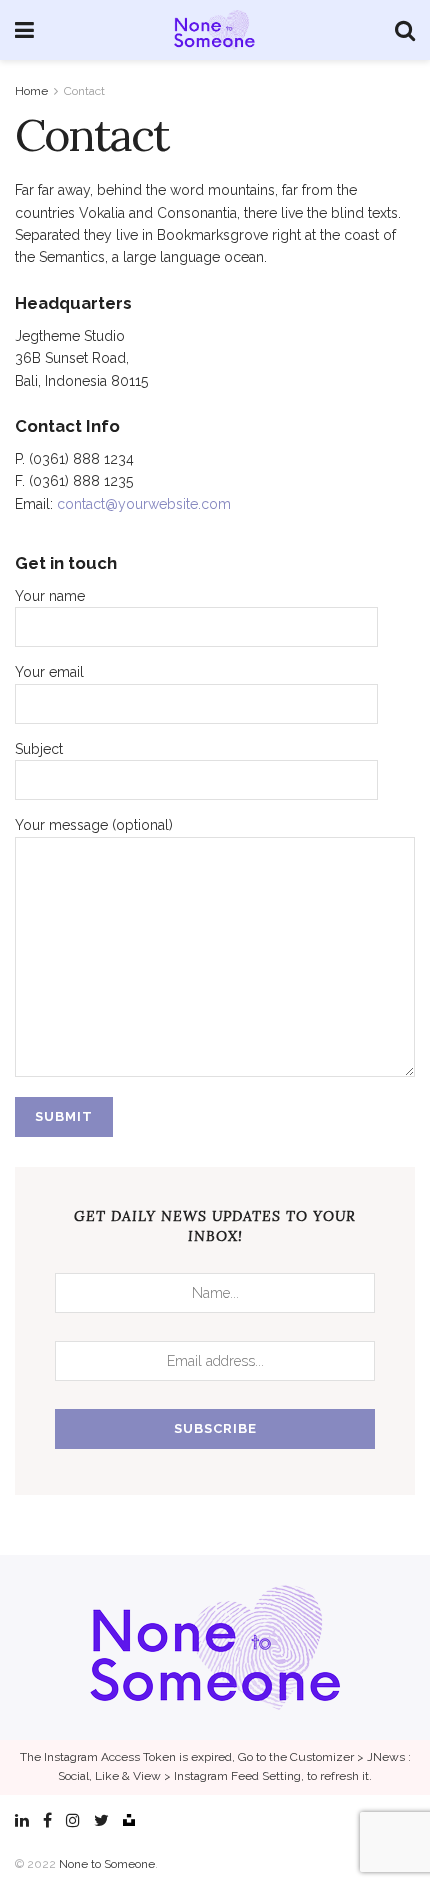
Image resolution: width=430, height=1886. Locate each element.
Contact (84, 91)
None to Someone (107, 1864)
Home (31, 91)
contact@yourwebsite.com (144, 504)
